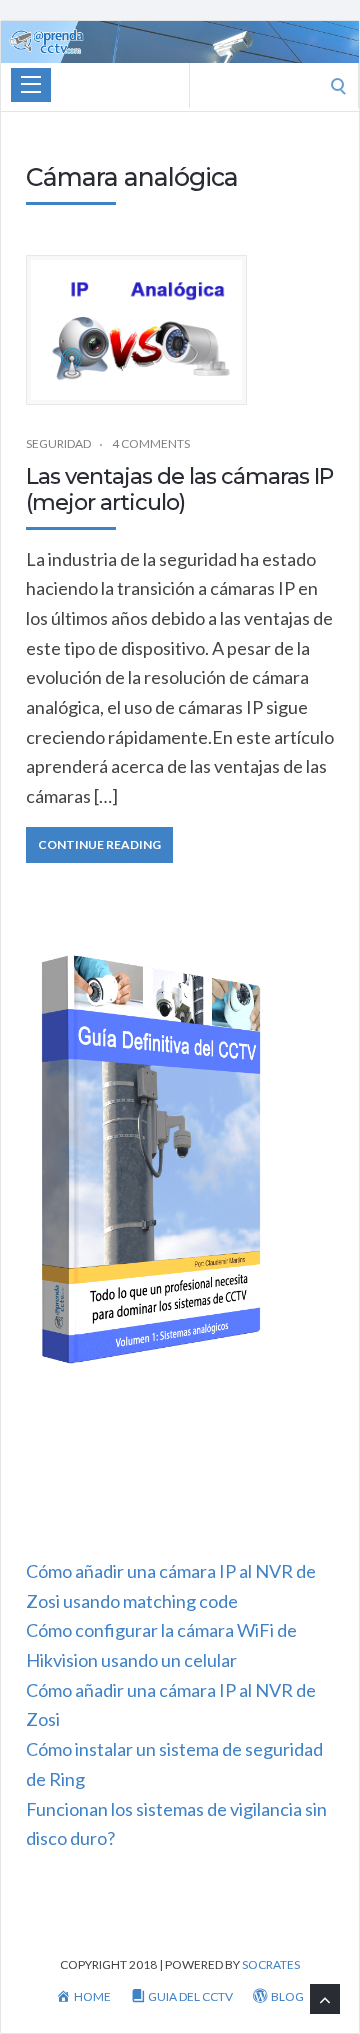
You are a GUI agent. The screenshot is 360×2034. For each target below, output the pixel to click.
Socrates (271, 1964)
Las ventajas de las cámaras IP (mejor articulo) (179, 489)
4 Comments (151, 443)
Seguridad (58, 443)
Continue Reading (99, 844)
